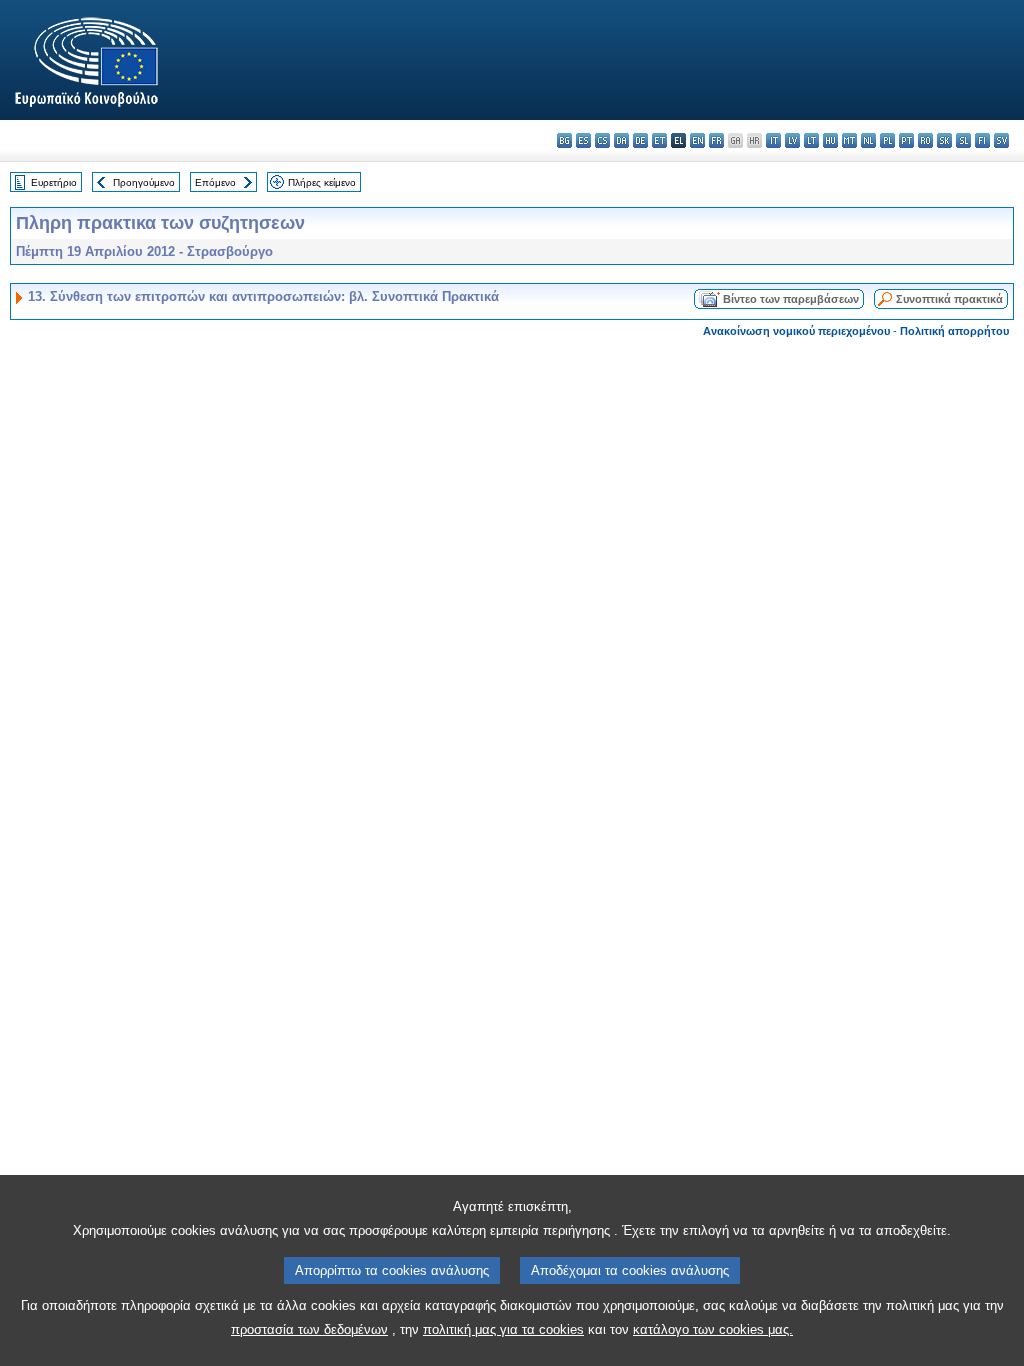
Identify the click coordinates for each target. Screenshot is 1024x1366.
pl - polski (887, 140)
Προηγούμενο (144, 182)
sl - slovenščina (963, 140)
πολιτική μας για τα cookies (503, 1329)
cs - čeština (602, 140)
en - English (697, 140)
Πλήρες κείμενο (322, 182)
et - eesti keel (659, 140)
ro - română (925, 140)
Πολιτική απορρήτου (954, 331)
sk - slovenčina (944, 140)
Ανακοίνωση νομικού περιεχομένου (796, 331)
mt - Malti (849, 140)
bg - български (564, 140)
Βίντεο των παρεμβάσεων (791, 299)
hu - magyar (830, 140)
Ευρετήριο (54, 182)
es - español (583, 140)
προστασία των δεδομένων (309, 1329)
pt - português (906, 140)
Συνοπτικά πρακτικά (949, 299)
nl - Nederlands (868, 140)
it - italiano (773, 140)
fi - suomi (982, 140)
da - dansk (621, 140)
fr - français (716, 140)
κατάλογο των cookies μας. (713, 1329)
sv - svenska (1001, 140)
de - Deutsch (640, 140)
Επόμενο (215, 182)
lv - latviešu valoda (792, 140)
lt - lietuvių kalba (811, 140)
